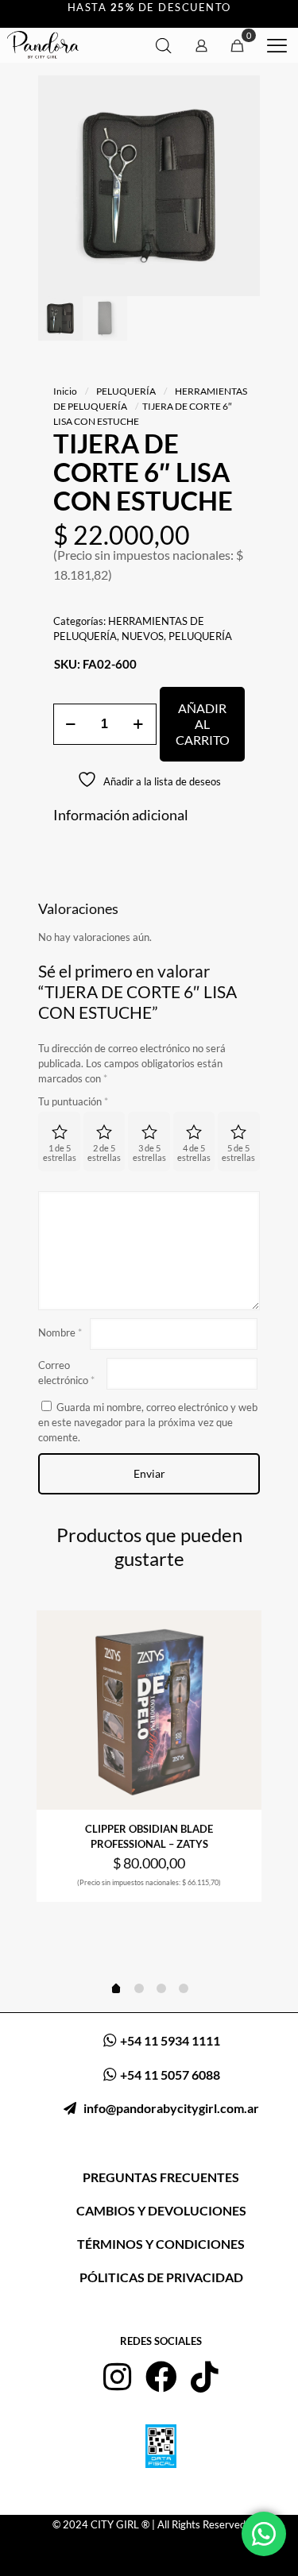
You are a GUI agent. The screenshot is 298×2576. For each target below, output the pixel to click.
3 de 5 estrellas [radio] (149, 1153)
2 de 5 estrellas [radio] (104, 1153)
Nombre (60, 1332)
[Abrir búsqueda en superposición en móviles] (164, 46)
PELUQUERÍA (126, 391)
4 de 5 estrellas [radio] (194, 1153)
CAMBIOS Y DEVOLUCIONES (161, 2210)
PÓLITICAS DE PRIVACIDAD (161, 2277)
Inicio (65, 391)
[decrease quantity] (71, 724)
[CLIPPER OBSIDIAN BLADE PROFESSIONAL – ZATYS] (149, 1710)
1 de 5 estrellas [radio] (60, 1153)
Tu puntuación (73, 1101)
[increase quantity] (139, 724)
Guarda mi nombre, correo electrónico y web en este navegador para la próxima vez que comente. (148, 1422)
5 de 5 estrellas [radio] (238, 1153)
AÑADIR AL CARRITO (203, 724)
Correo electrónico (66, 1373)
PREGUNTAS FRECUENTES (161, 2177)
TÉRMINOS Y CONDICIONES (161, 2244)
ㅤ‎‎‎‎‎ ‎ (169, 2108)
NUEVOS (143, 636)
